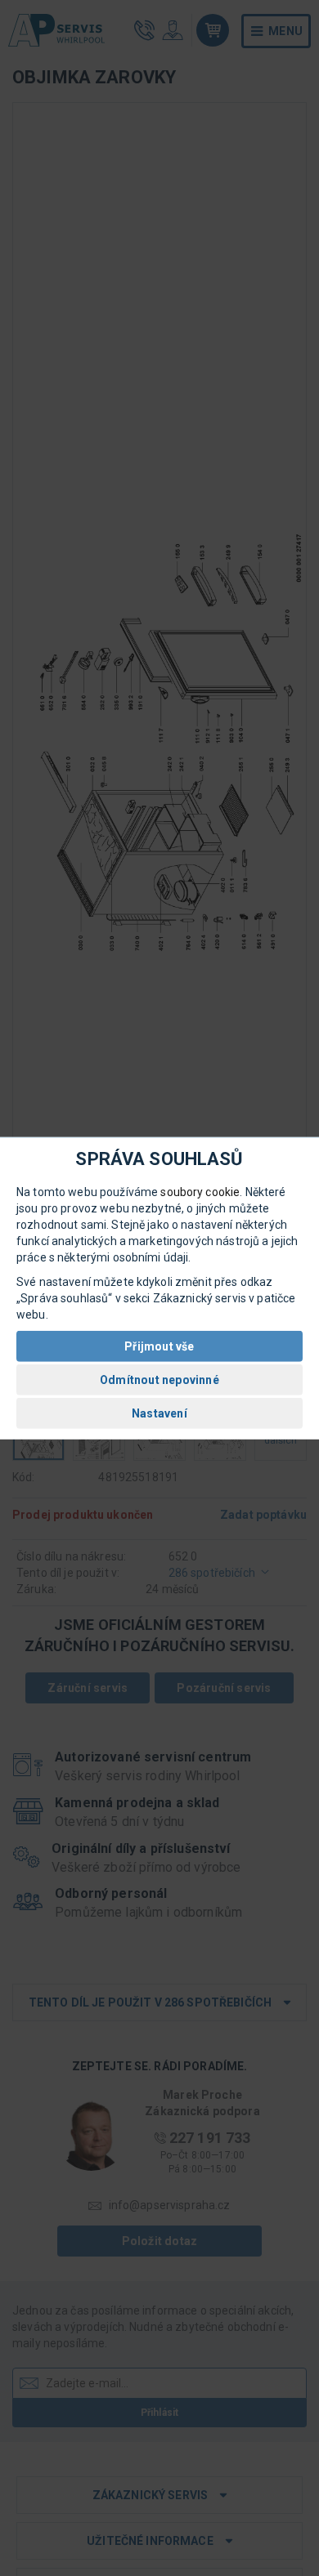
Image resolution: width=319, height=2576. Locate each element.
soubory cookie (200, 1192)
